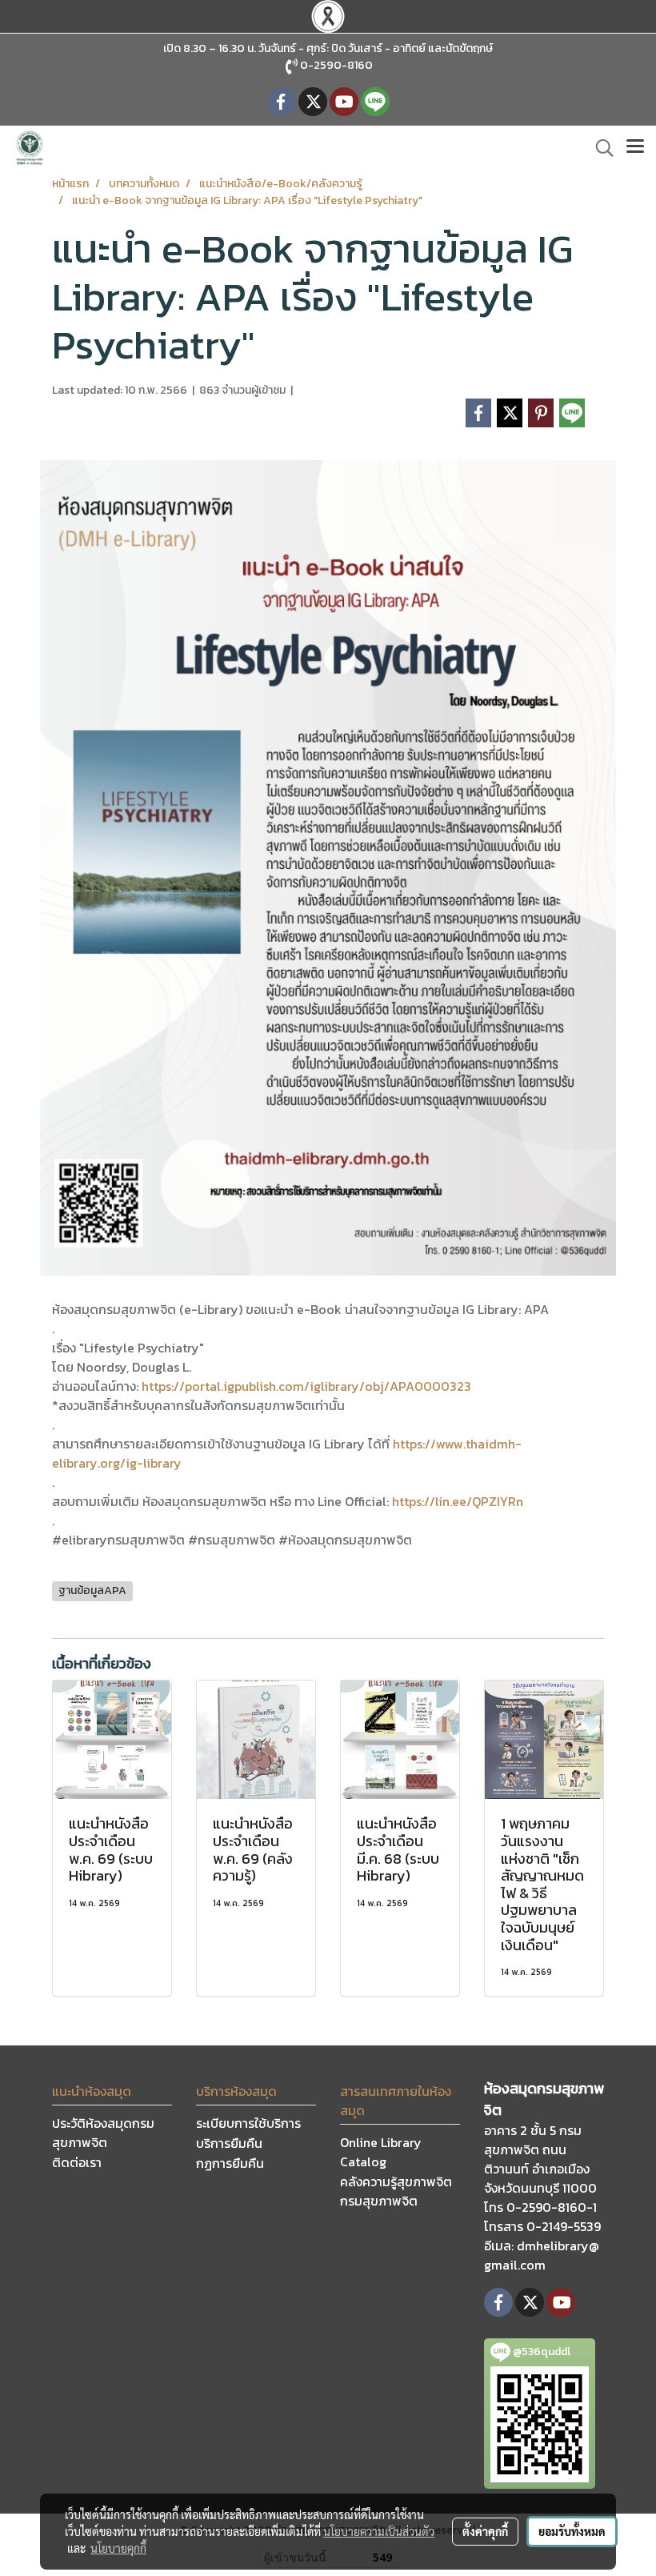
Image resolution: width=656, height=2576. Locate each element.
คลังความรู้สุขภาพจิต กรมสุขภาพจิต (396, 2191)
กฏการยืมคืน (230, 2163)
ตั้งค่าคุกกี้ (485, 2531)
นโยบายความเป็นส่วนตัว (379, 2531)
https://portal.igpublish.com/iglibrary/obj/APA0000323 (306, 1386)
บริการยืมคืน (229, 2143)
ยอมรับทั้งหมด (572, 2531)
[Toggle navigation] (635, 148)
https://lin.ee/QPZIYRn (458, 1501)
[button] (599, 148)
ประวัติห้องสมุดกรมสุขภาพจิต (103, 2133)
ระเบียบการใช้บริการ (248, 2123)
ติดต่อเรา (77, 2162)
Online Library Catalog (381, 2152)
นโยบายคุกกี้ (118, 2548)
